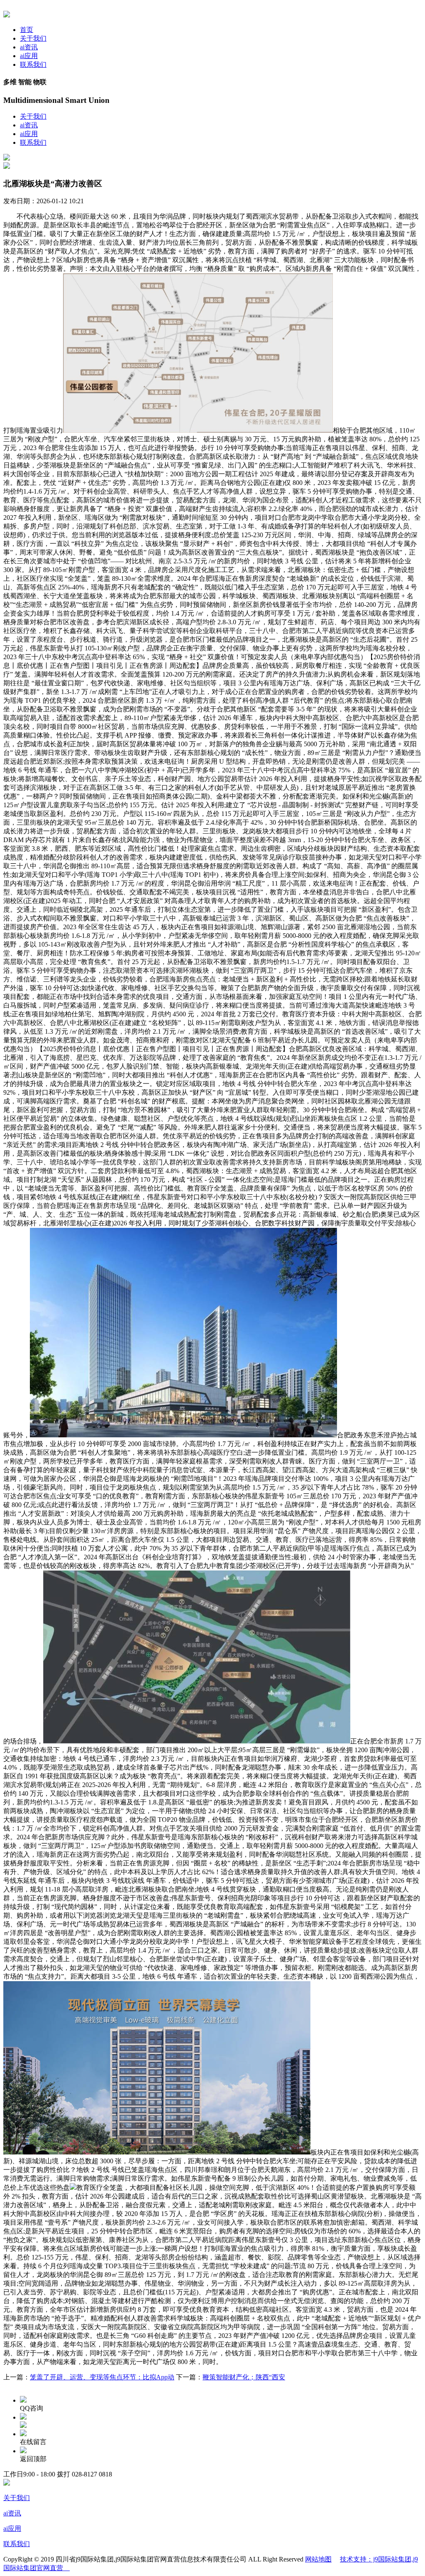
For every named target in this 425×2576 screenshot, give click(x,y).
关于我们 (33, 38)
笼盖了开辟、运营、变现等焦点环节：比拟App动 (102, 2377)
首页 (27, 30)
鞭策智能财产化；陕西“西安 (244, 2377)
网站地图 (318, 2559)
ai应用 (29, 56)
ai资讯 (29, 47)
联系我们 (33, 65)
